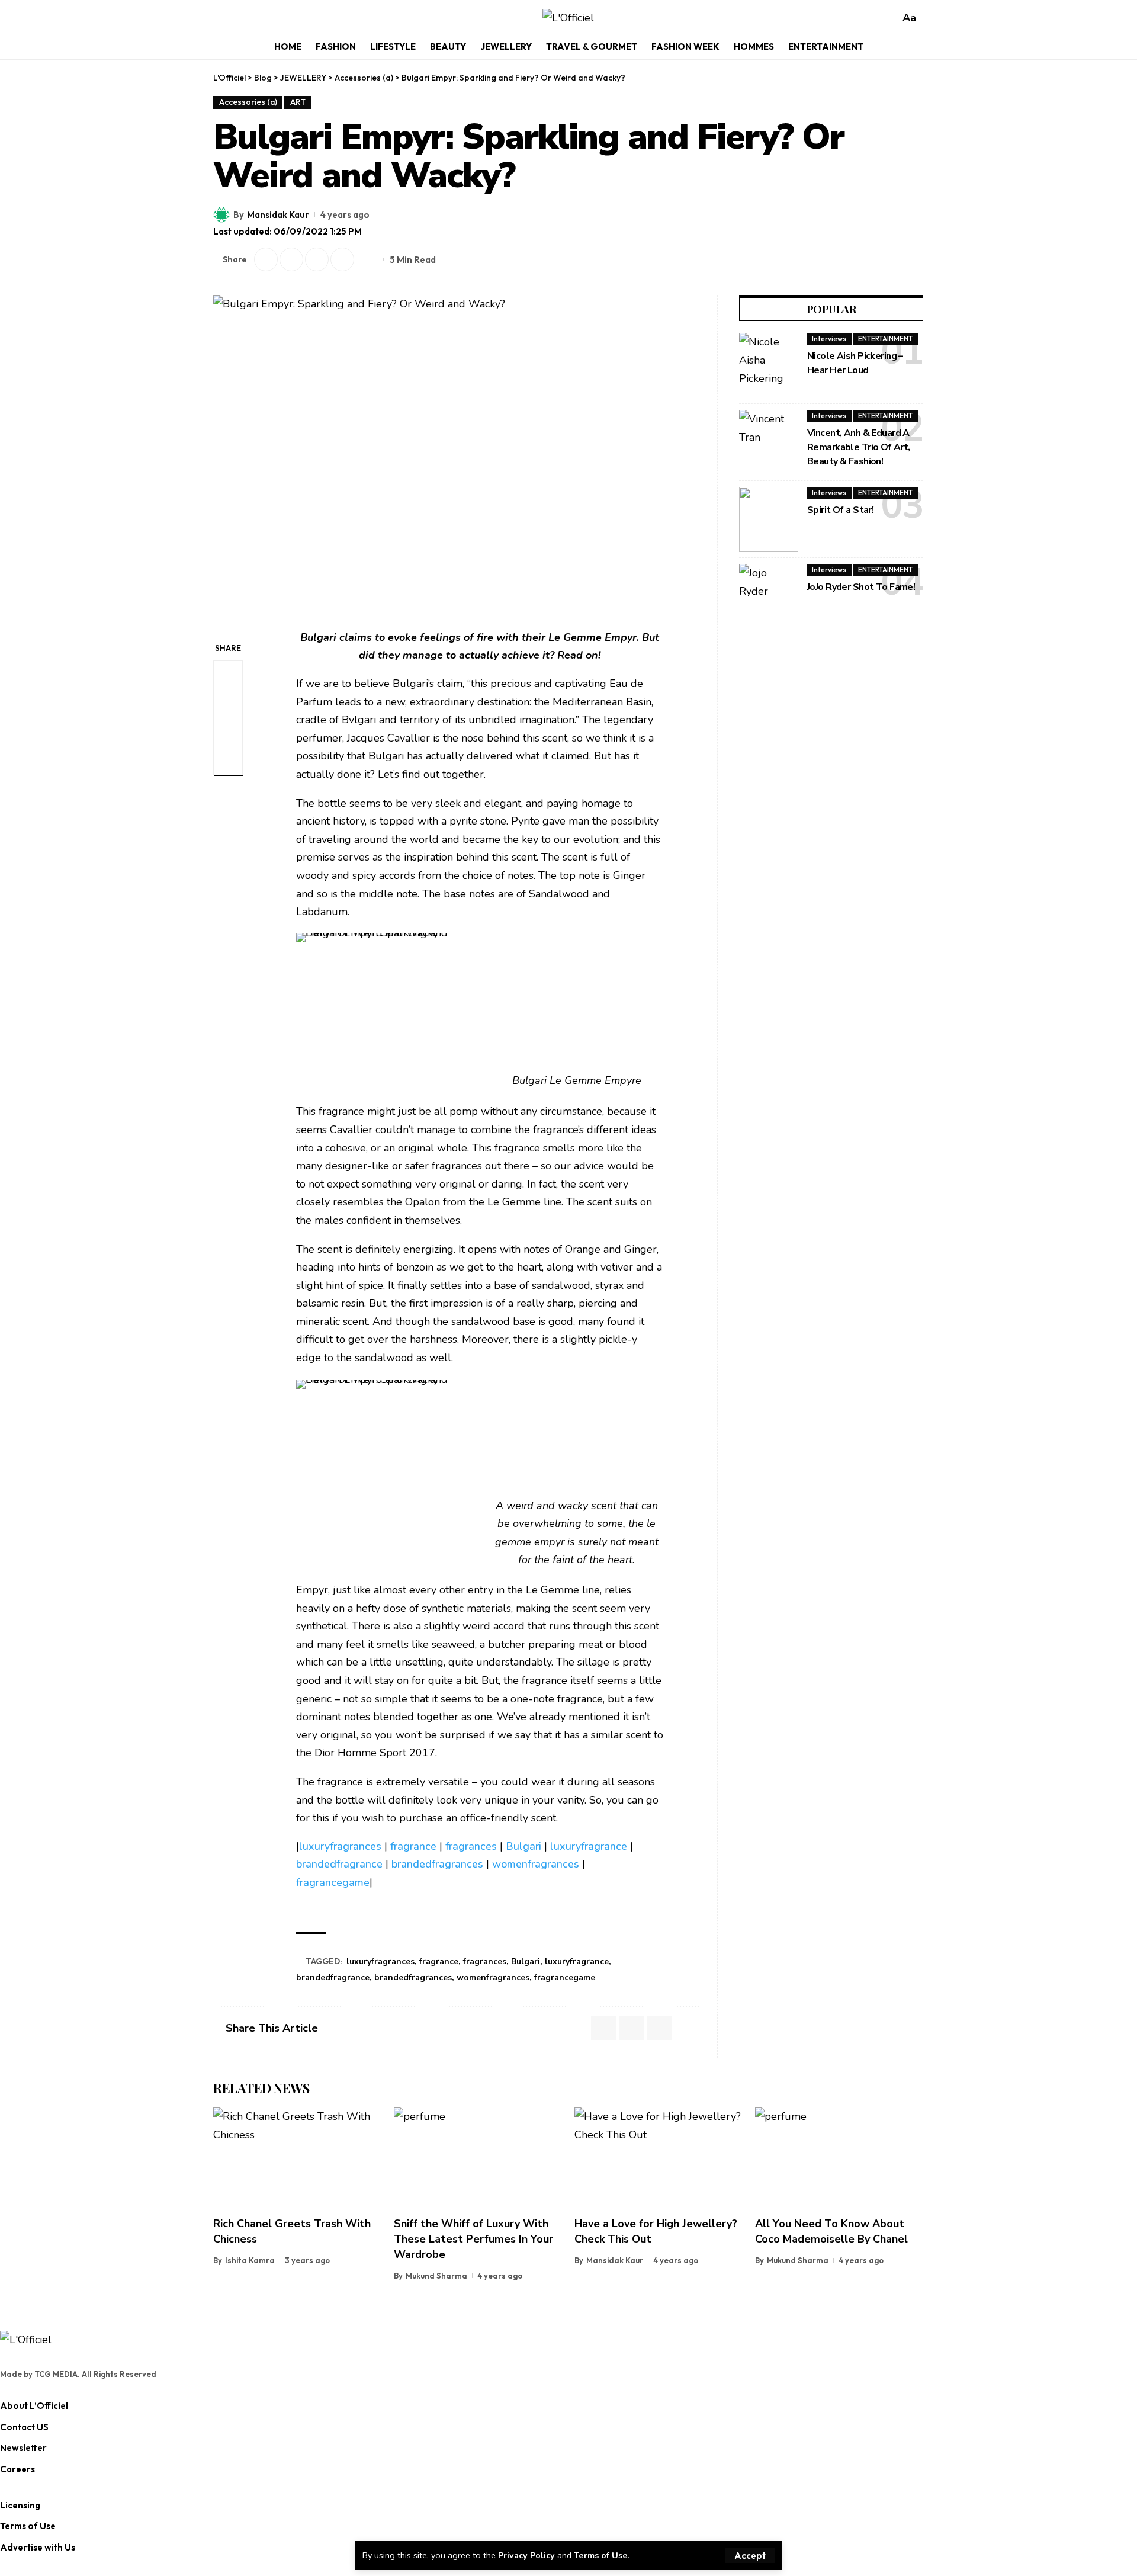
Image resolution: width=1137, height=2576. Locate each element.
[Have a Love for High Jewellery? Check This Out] (659, 2158)
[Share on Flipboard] (291, 259)
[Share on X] (266, 259)
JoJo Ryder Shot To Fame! (861, 587)
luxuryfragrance (589, 1846)
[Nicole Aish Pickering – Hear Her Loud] (769, 365)
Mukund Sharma (436, 2276)
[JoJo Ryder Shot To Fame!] (769, 596)
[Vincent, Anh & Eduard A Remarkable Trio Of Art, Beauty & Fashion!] (769, 442)
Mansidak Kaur (278, 215)
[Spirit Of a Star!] (769, 519)
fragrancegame (333, 1882)
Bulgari (523, 1846)
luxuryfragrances (340, 1846)
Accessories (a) (248, 102)
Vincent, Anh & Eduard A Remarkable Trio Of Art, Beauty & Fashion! (859, 447)
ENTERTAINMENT (885, 339)
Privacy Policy (526, 2555)
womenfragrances (536, 1864)
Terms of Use (601, 2555)
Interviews (829, 339)
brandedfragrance (339, 1864)
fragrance (413, 1846)
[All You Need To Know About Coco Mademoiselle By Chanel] (839, 2158)
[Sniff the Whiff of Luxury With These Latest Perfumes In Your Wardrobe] (478, 2158)
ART (298, 102)
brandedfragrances (437, 1864)
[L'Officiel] (568, 18)
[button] (750, 2556)
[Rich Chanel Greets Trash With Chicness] (298, 2158)
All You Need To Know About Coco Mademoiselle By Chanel (831, 2231)
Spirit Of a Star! (840, 510)
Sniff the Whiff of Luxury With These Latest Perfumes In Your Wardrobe (473, 2239)
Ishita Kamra (250, 2260)
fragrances (471, 1846)
